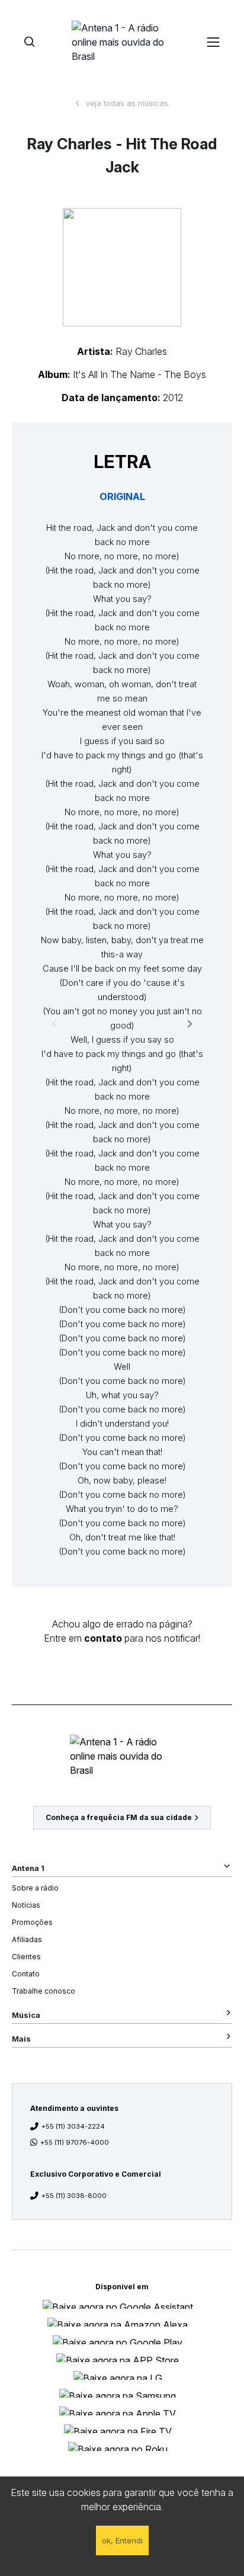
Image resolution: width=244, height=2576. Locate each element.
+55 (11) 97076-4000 (75, 2142)
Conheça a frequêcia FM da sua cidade (119, 1817)
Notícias (26, 1905)
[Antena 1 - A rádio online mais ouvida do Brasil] (122, 41)
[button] (122, 267)
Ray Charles (141, 351)
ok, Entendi (122, 2540)
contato (103, 1638)
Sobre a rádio (35, 1888)
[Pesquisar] (29, 42)
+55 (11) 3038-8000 (74, 2196)
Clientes (26, 1957)
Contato (26, 1974)
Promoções (32, 1922)
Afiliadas (27, 1939)
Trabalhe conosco (44, 1991)
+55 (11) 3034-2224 (73, 2126)
